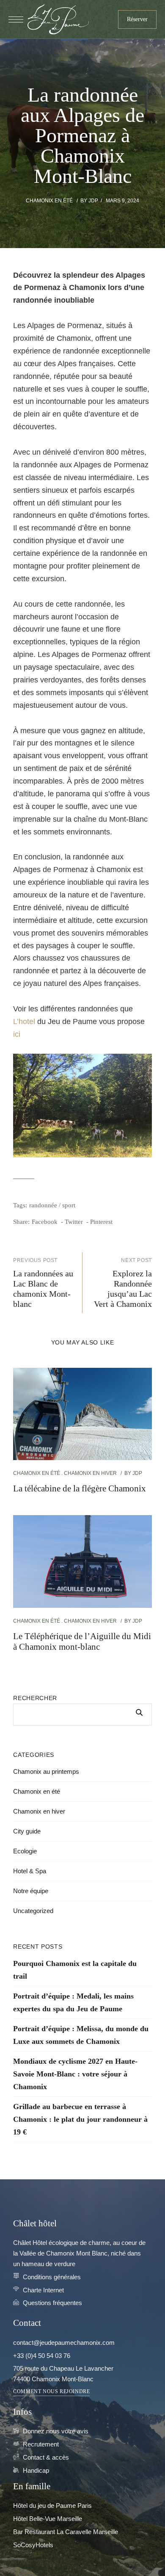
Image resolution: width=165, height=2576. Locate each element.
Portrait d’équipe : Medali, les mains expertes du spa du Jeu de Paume (73, 2002)
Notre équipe (31, 1891)
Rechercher (35, 1698)
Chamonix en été (49, 201)
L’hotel (24, 1022)
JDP (93, 201)
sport (69, 1205)
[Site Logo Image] (58, 19)
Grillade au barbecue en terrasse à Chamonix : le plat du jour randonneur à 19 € (80, 2119)
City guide (27, 1831)
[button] (137, 19)
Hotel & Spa (30, 1871)
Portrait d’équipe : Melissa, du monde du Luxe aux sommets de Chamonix (81, 2035)
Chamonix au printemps (46, 1771)
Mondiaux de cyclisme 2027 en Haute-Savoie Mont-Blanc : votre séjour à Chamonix (75, 2074)
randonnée (43, 1205)
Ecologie (25, 1851)
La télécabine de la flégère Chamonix (80, 1488)
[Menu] (16, 19)
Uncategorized (33, 1911)
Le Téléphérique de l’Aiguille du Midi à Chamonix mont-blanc (82, 1641)
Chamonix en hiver (90, 1473)
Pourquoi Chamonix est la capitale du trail (75, 1970)
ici (17, 1034)
